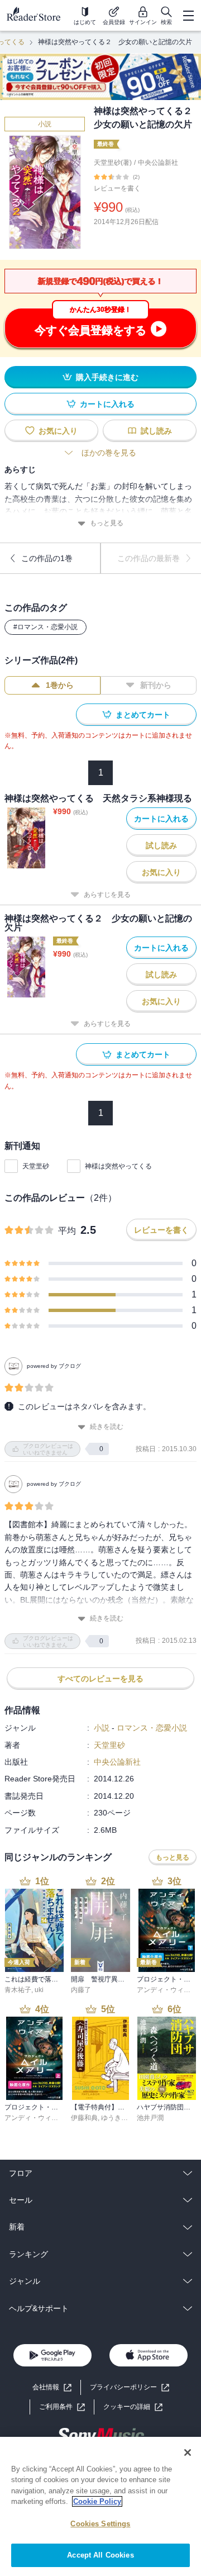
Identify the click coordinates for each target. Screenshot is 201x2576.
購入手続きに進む (107, 377)
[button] (133, 2407)
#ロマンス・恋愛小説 (46, 627)
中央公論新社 (158, 163)
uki (39, 1990)
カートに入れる (107, 404)
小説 (45, 124)
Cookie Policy (97, 2501)
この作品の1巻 (47, 558)
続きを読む (107, 1427)
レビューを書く (117, 188)
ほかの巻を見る (109, 453)
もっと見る (107, 523)
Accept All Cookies (100, 2555)
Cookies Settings (100, 2524)
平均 (67, 1231)
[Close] (188, 2453)
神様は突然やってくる (118, 1166)
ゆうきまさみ (121, 2118)
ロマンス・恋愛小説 (152, 1728)
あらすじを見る (107, 895)
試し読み (156, 431)
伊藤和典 (84, 2118)
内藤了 (81, 1990)
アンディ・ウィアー (167, 1990)
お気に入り (58, 431)
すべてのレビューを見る (100, 1679)
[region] (100, 2506)
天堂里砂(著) (113, 163)
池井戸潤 (150, 2118)
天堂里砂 (36, 1166)
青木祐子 (18, 1990)
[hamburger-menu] (188, 16)
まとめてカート (143, 715)
